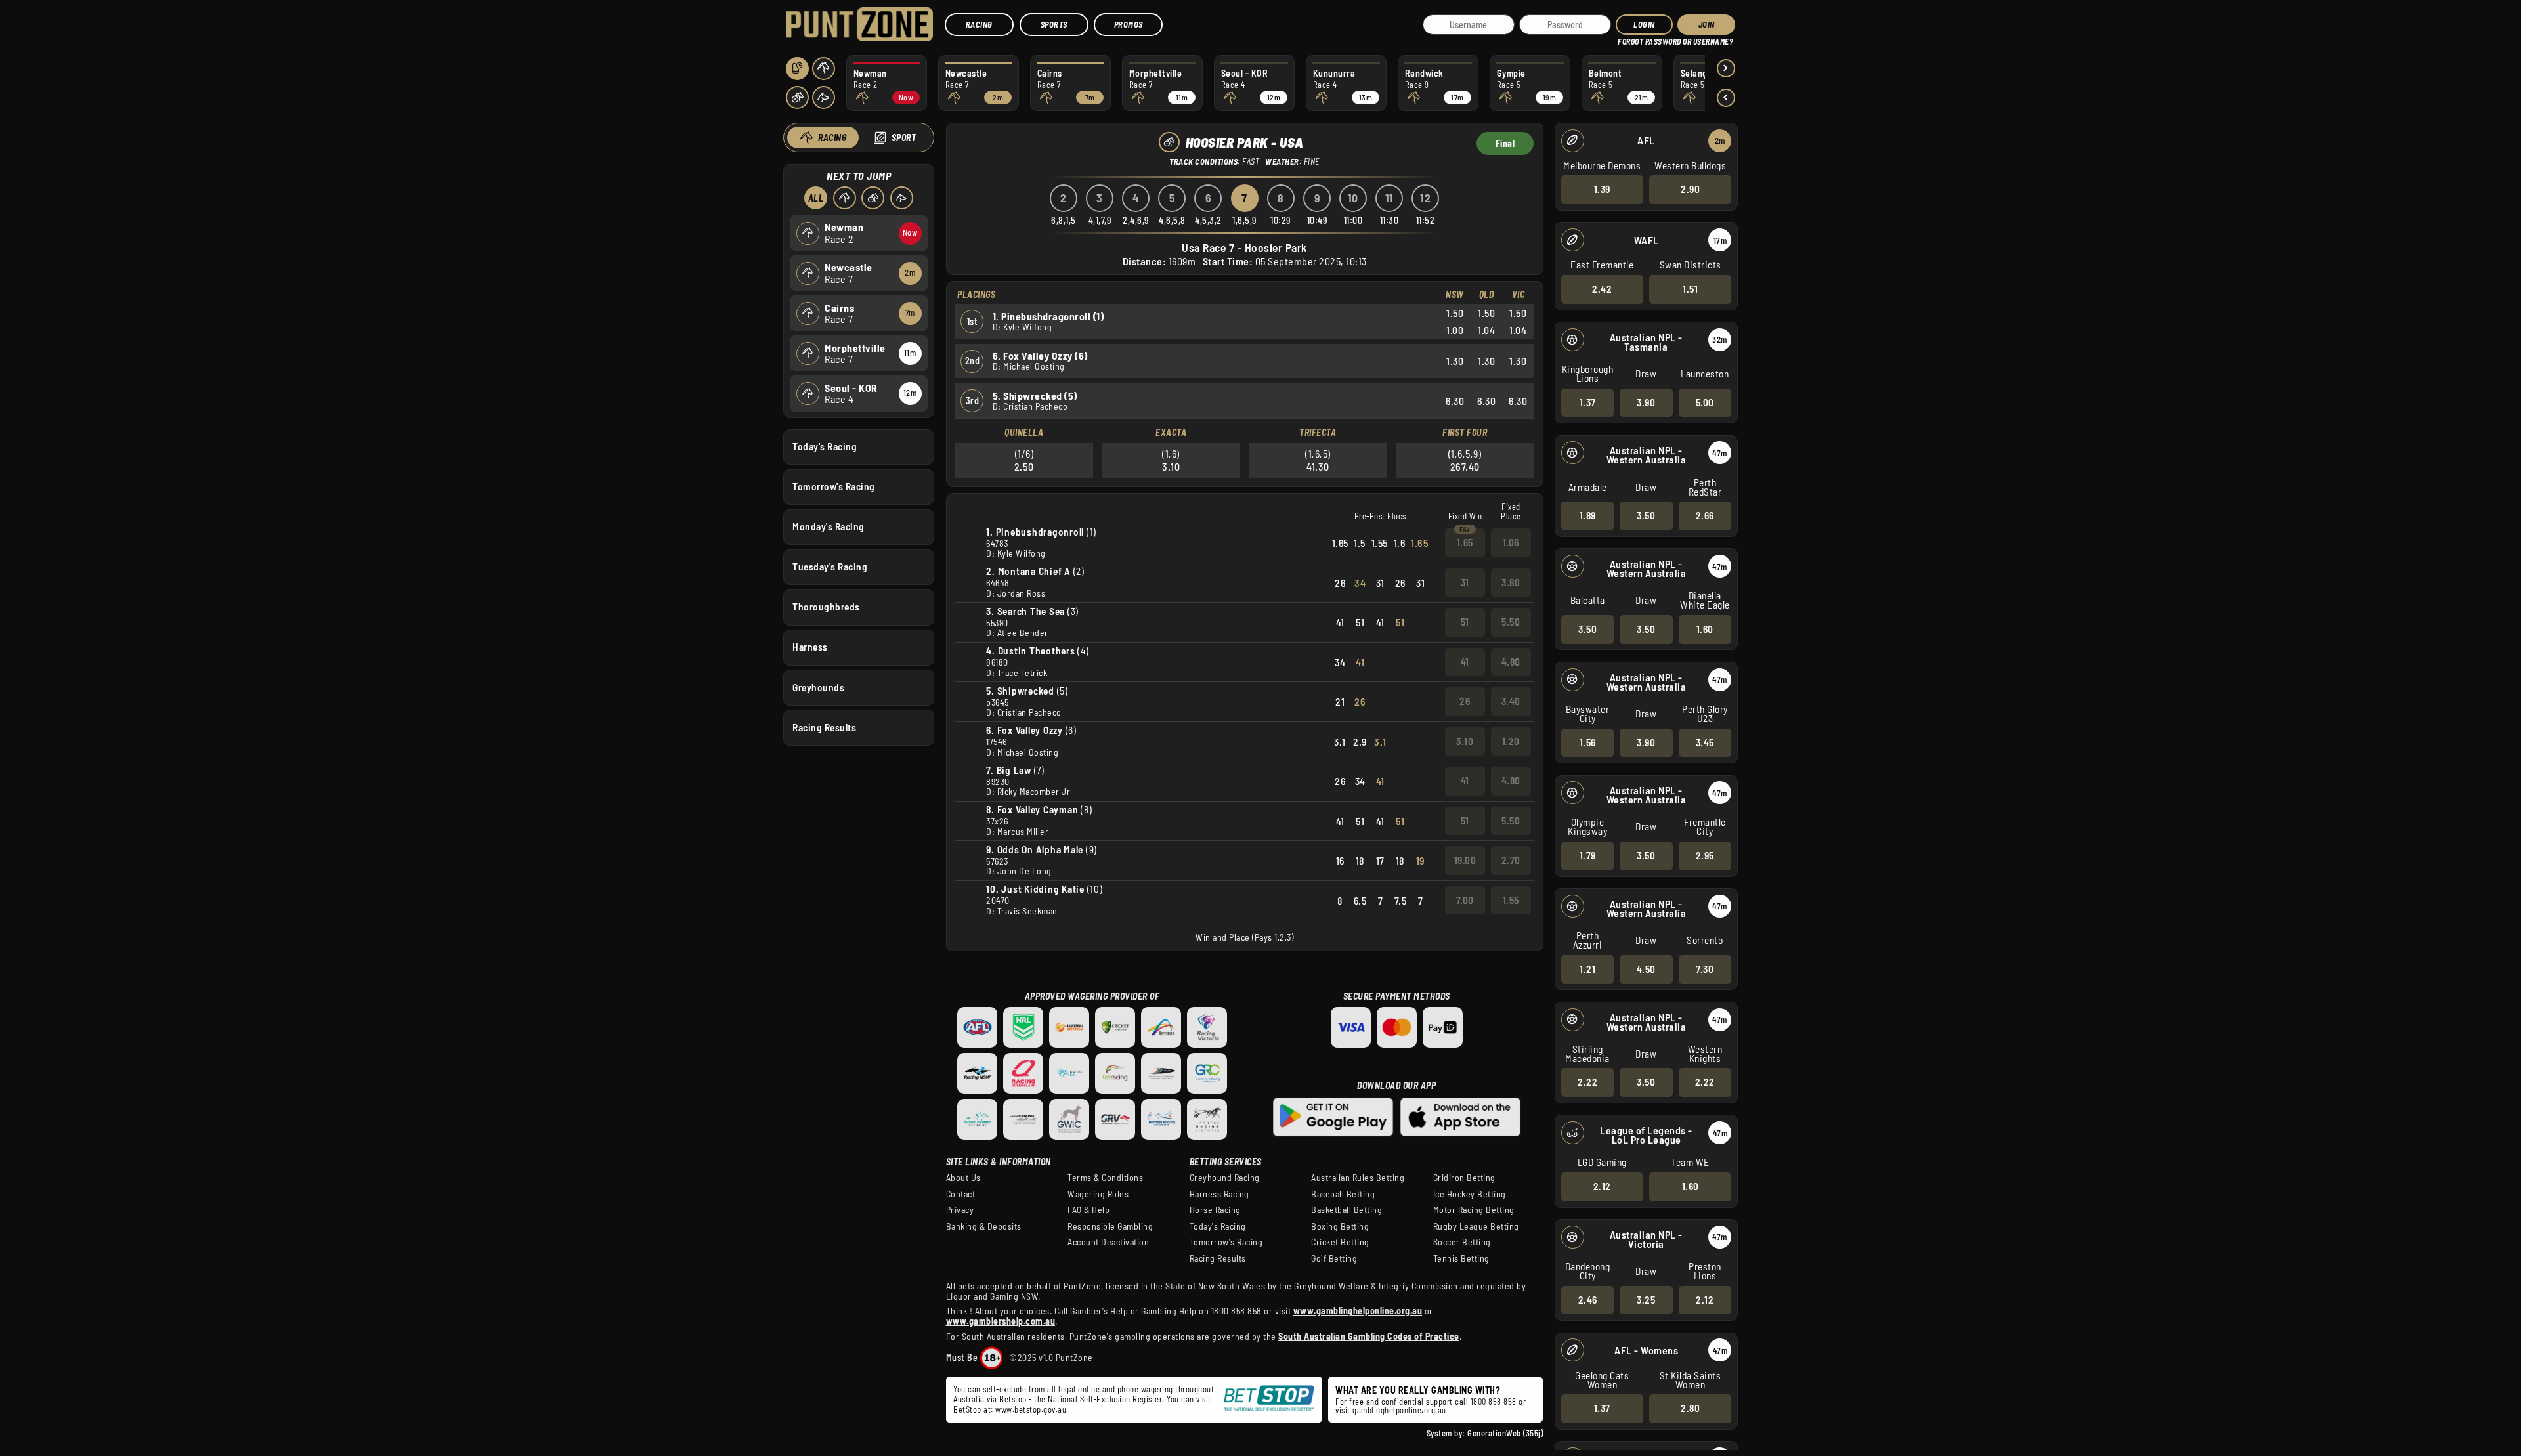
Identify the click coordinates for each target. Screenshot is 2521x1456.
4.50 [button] (1646, 969)
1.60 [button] (1705, 629)
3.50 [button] (1646, 515)
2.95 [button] (1705, 855)
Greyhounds (818, 687)
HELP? (1627, 39)
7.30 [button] (1705, 969)
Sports (1054, 24)
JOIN (1707, 24)
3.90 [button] (1646, 402)
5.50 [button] (1511, 622)
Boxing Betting (1340, 1226)
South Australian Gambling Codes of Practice (1369, 1336)
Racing (979, 24)
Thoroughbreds (826, 607)
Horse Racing (1215, 1210)
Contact (961, 1194)
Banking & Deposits (984, 1226)
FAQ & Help (1088, 1210)
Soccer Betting (1462, 1242)
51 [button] (1465, 622)
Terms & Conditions (1105, 1178)
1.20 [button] (1511, 741)
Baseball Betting (1343, 1194)
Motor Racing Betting (1474, 1210)
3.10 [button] (1465, 741)
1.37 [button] (1588, 402)
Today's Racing (825, 446)
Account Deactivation (1108, 1242)
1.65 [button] (1465, 542)
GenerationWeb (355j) (1505, 1433)
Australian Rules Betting (1358, 1178)
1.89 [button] (1588, 515)
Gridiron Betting (1464, 1178)
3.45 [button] (1705, 742)
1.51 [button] (1690, 289)
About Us (963, 1178)
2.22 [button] (1587, 1082)
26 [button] (1465, 701)
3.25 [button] (1646, 1300)
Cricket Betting (1340, 1242)
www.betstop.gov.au (1031, 1409)
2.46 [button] (1588, 1300)
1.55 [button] (1511, 900)
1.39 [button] (1602, 189)
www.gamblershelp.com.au (1001, 1321)
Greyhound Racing (1225, 1178)
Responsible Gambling (1110, 1226)
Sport (904, 138)
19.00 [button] (1465, 860)
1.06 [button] (1511, 542)
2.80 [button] (1690, 1408)
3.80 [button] (1511, 582)
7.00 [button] (1465, 900)
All (816, 198)
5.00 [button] (1705, 402)
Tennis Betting (1461, 1258)
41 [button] (1465, 662)
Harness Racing (1219, 1194)
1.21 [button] (1587, 969)
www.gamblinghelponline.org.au (1358, 1311)
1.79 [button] (1588, 855)
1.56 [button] (1588, 742)
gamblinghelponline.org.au (1399, 1410)
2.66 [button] (1705, 515)
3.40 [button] (1511, 701)
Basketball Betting (1347, 1210)
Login (1644, 24)
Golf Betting (1334, 1258)
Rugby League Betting (1476, 1226)
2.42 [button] (1602, 289)
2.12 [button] (1602, 1186)
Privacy (960, 1210)
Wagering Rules (1098, 1194)
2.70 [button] (1511, 860)
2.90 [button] (1690, 189)
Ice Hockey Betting (1470, 1194)
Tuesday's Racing (830, 567)
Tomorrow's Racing (834, 486)
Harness (810, 647)
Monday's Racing (829, 526)
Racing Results (824, 727)
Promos (1129, 24)
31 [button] (1465, 582)
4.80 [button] (1511, 662)
